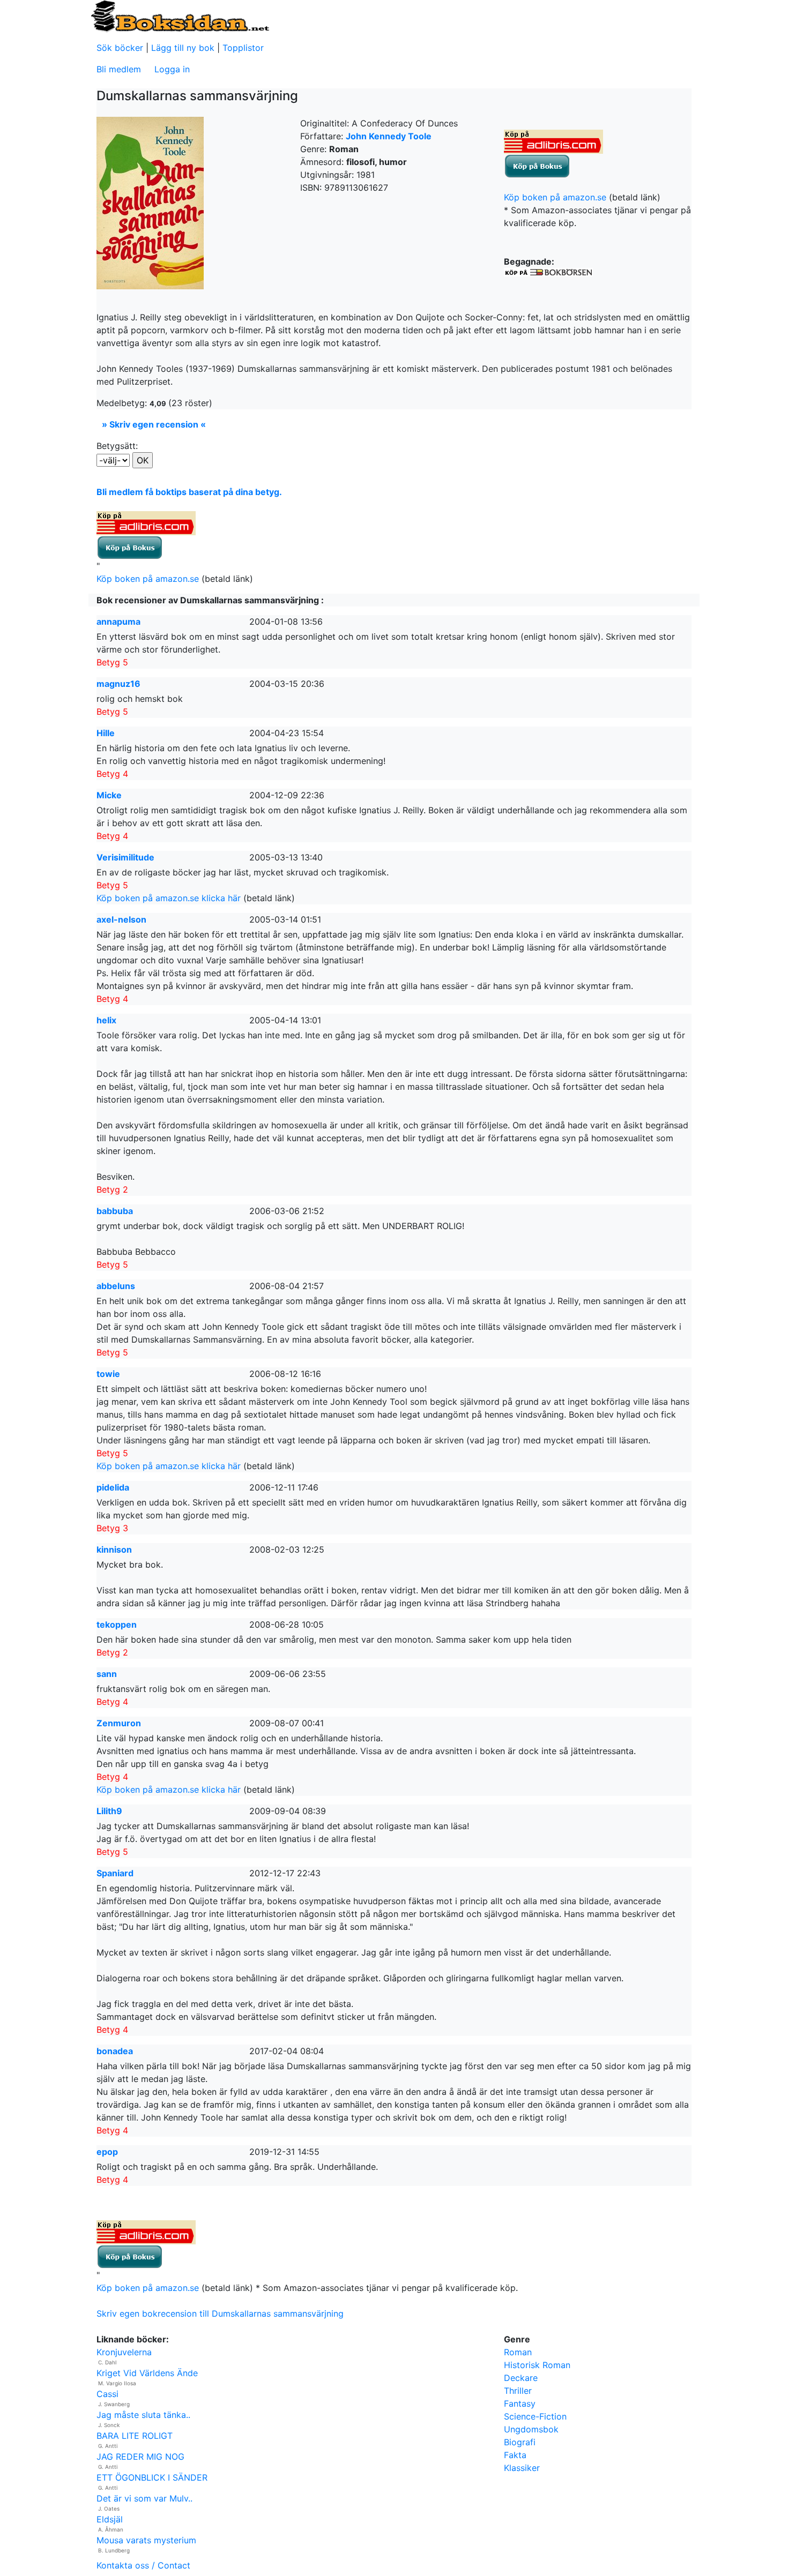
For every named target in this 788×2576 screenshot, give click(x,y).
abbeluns (116, 1286)
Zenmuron (119, 1723)
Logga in (172, 69)
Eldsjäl (110, 2519)
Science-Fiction (535, 2416)
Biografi (520, 2442)
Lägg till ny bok (183, 48)
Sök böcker (120, 48)
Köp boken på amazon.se (555, 197)
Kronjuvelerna (124, 2352)
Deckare (521, 2378)
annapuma (118, 621)
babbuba (115, 1211)
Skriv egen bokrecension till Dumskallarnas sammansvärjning (220, 2313)
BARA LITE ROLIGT (135, 2436)
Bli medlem (119, 69)
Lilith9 (109, 1811)
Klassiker (522, 2468)
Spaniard (115, 1873)
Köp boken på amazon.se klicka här (169, 898)
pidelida (113, 1487)
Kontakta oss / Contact (143, 2565)
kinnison (114, 1549)
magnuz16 (118, 684)
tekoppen (117, 1624)
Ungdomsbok (531, 2429)
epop (107, 2152)
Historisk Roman (537, 2365)
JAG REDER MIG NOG (140, 2457)
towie (108, 1374)
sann (107, 1674)
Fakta (515, 2455)
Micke (109, 795)
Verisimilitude (125, 857)
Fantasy (520, 2403)
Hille (106, 733)
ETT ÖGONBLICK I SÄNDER (152, 2477)
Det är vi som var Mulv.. (144, 2498)
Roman (518, 2352)
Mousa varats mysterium (146, 2540)
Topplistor (243, 48)
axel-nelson (121, 919)
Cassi (107, 2394)
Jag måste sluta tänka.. (143, 2415)
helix (106, 1020)
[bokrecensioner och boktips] (180, 16)
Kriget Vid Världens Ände (147, 2373)
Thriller (518, 2391)
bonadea (115, 2051)
